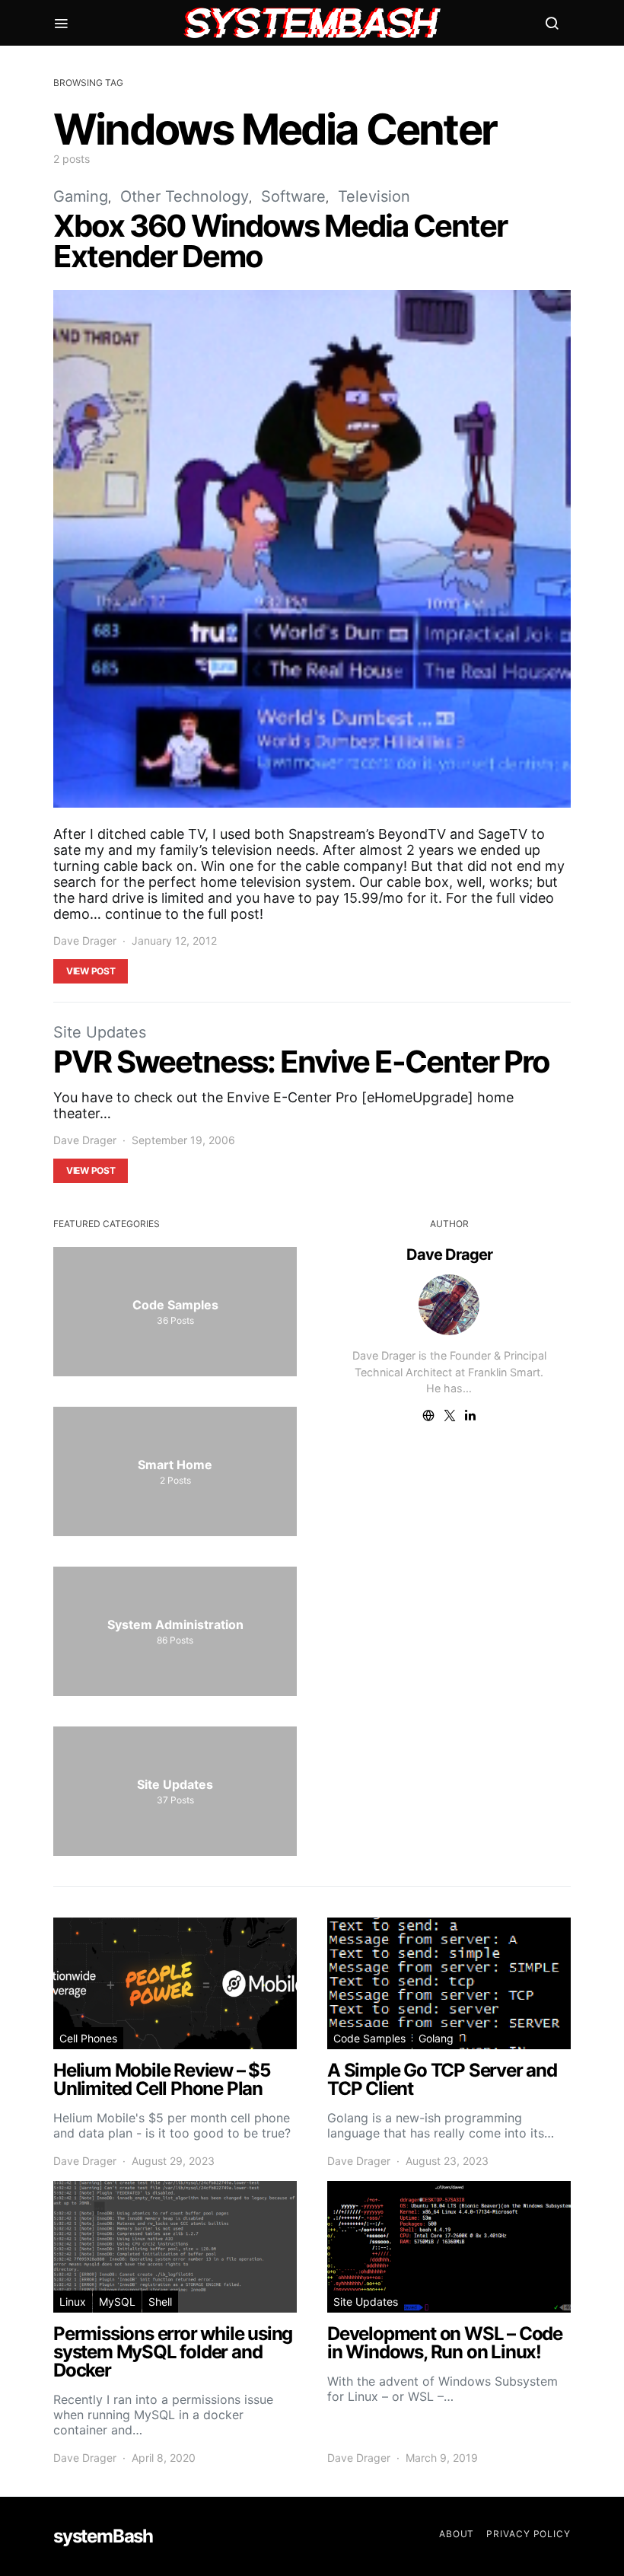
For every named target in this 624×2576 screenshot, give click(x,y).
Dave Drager (85, 940)
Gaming (81, 196)
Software (293, 196)
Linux (73, 2302)
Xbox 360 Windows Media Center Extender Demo (280, 241)
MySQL (117, 2302)
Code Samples (369, 2038)
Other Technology (185, 196)
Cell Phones (88, 2038)
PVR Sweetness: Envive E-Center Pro (301, 1062)
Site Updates (100, 1032)
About (457, 2534)
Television (374, 196)
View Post (91, 971)
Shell (160, 2302)
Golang (436, 2038)
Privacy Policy (528, 2534)
